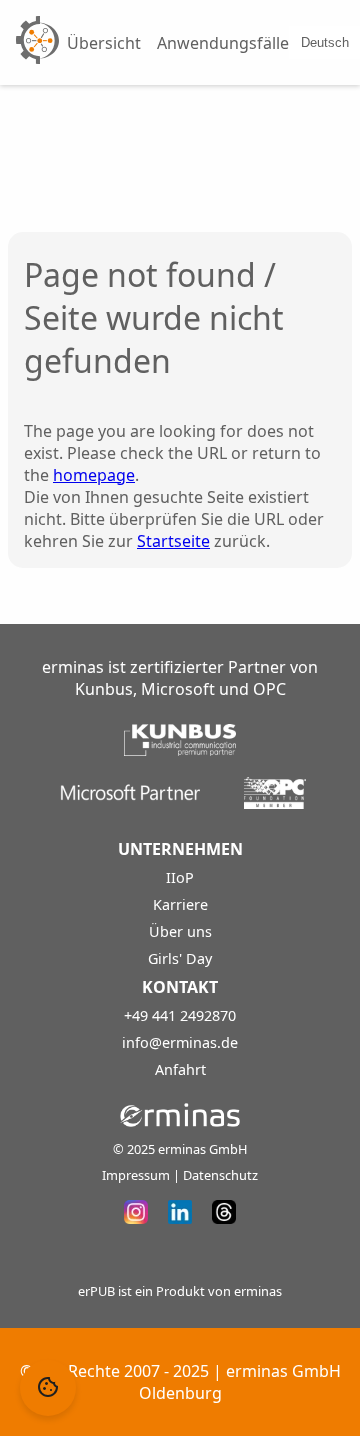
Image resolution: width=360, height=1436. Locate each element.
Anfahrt (180, 1069)
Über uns (180, 931)
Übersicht (104, 43)
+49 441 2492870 (180, 1015)
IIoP (180, 877)
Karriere (180, 904)
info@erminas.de (180, 1042)
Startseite (173, 541)
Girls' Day (180, 958)
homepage (94, 475)
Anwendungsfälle (223, 43)
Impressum (136, 1175)
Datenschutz (220, 1175)
